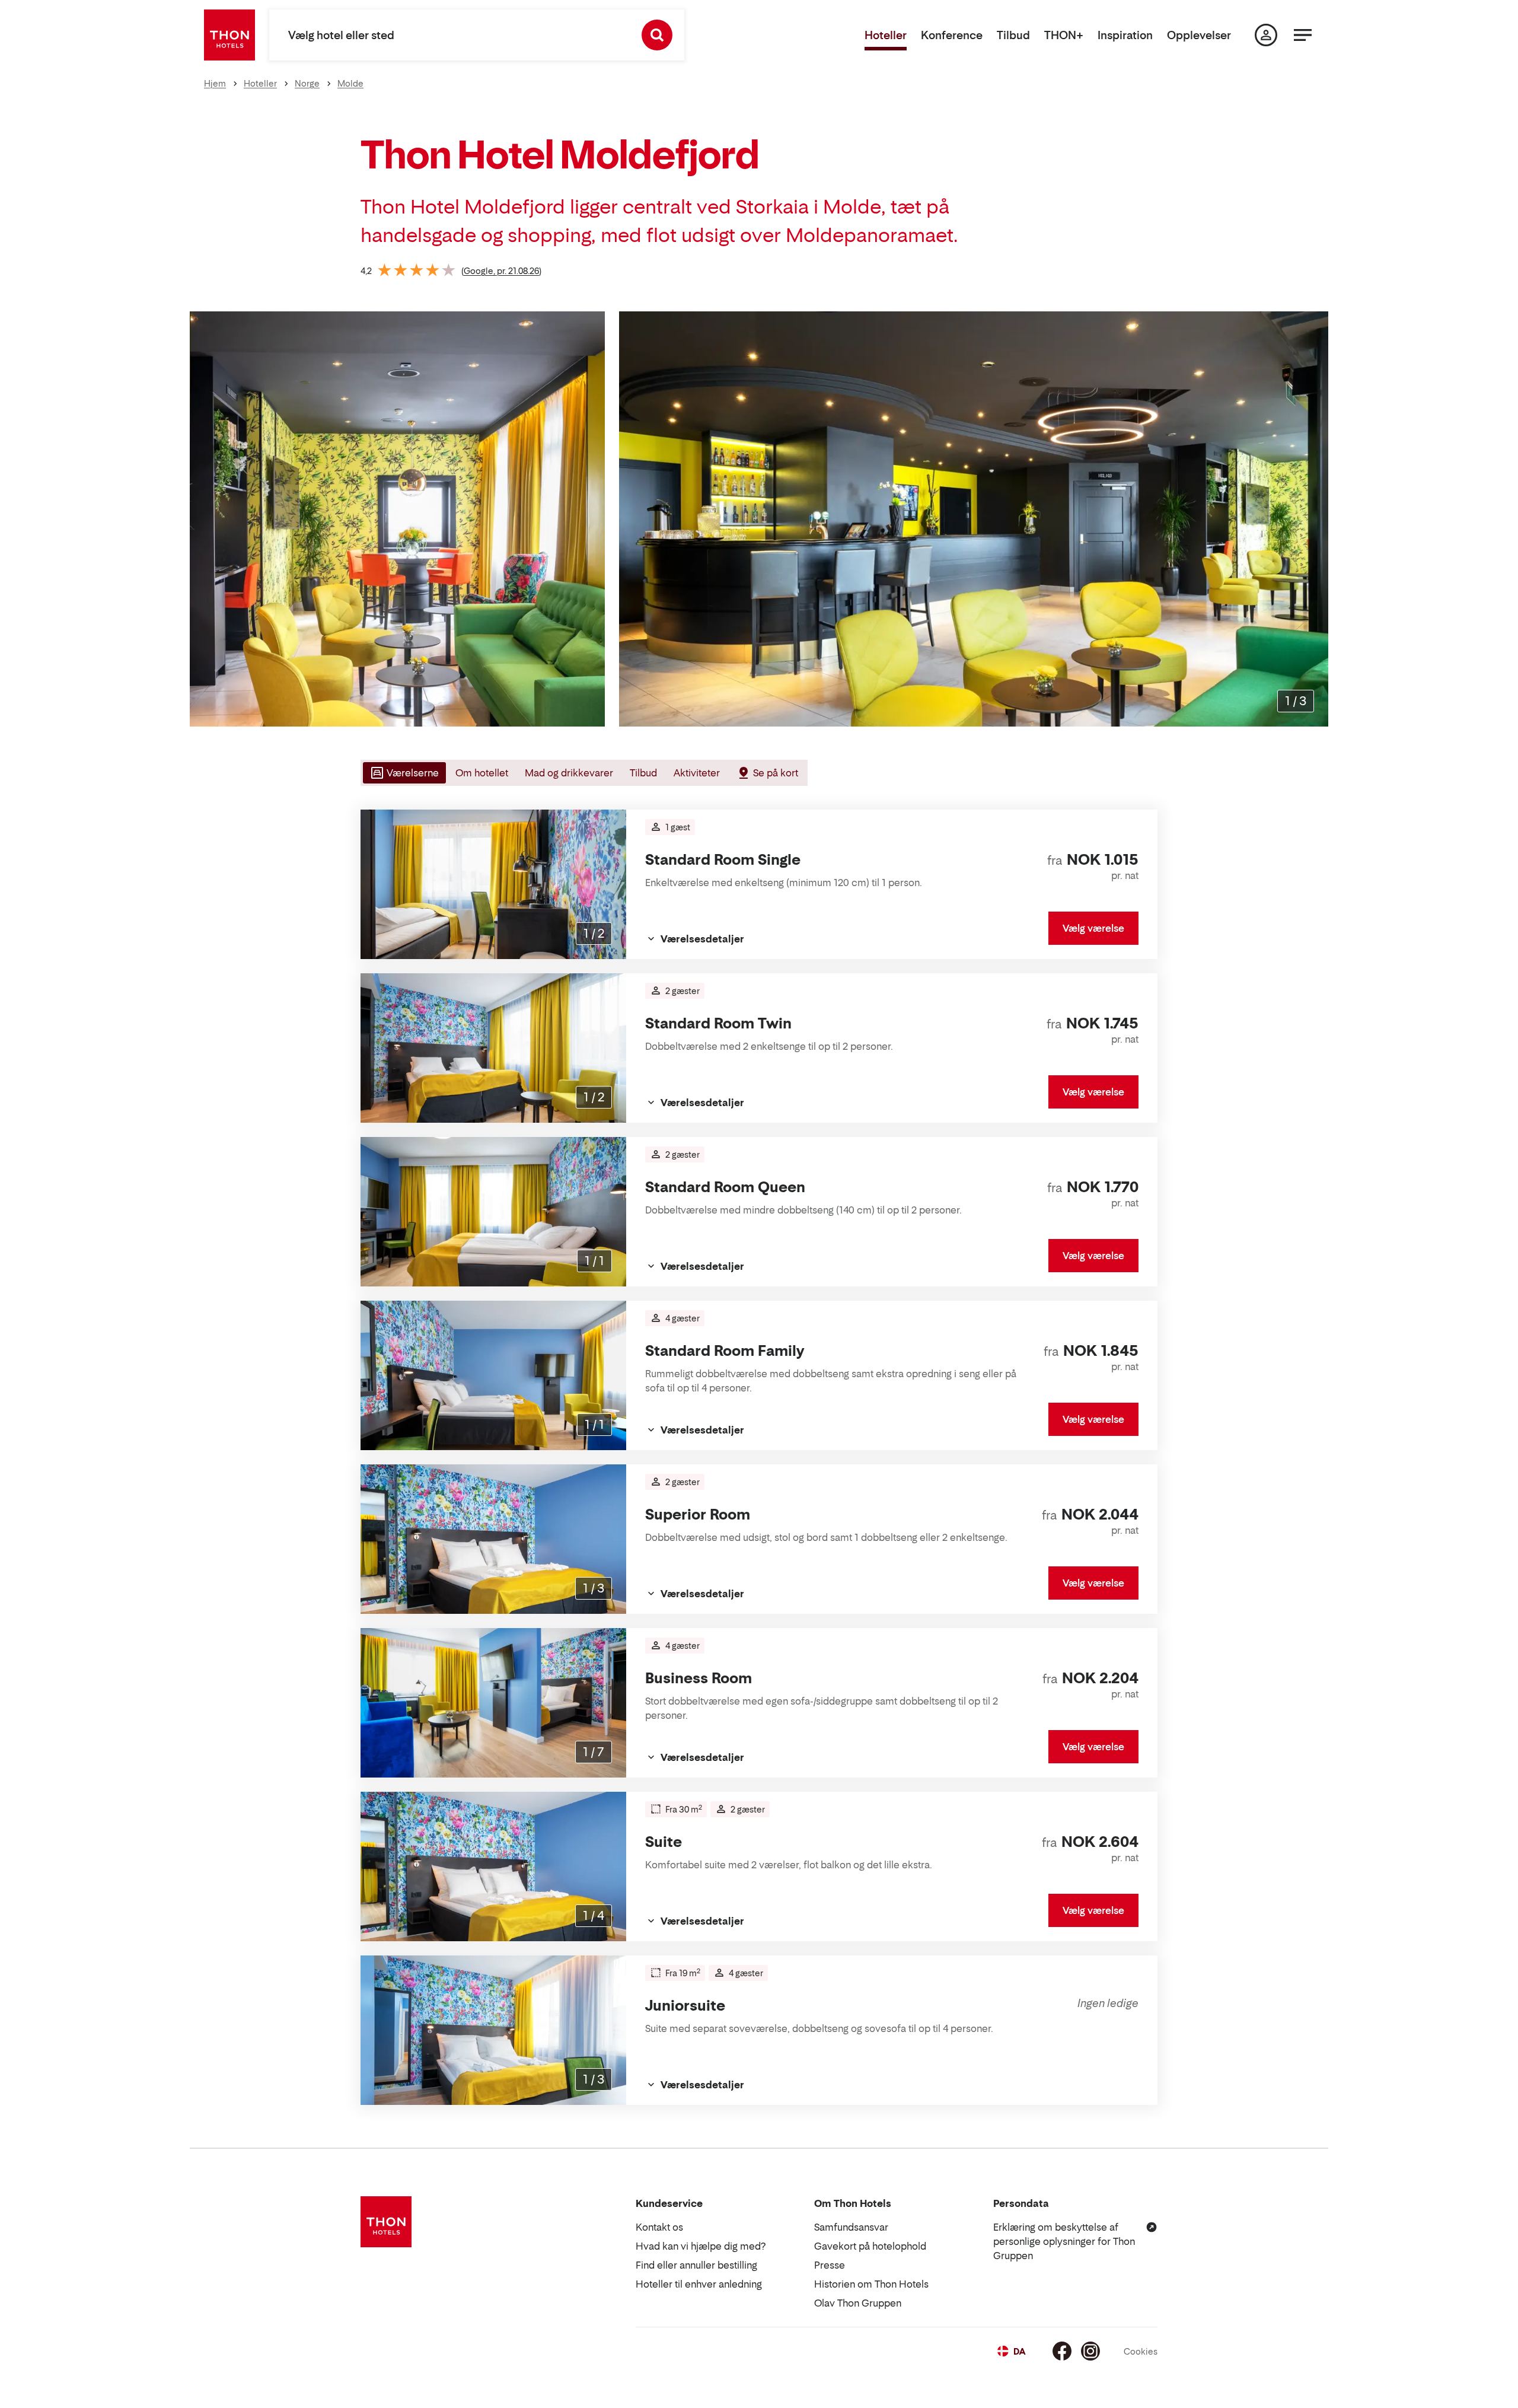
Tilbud (1013, 35)
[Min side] (1266, 35)
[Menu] (1303, 35)
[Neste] (1315, 519)
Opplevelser (1199, 35)
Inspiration (1125, 35)
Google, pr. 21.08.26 (501, 271)
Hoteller (886, 35)
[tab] (403, 773)
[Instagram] (1090, 2351)
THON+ (1064, 35)
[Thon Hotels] (229, 35)
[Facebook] (1062, 2351)
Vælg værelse (1093, 928)
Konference (952, 35)
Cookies (1141, 2351)
